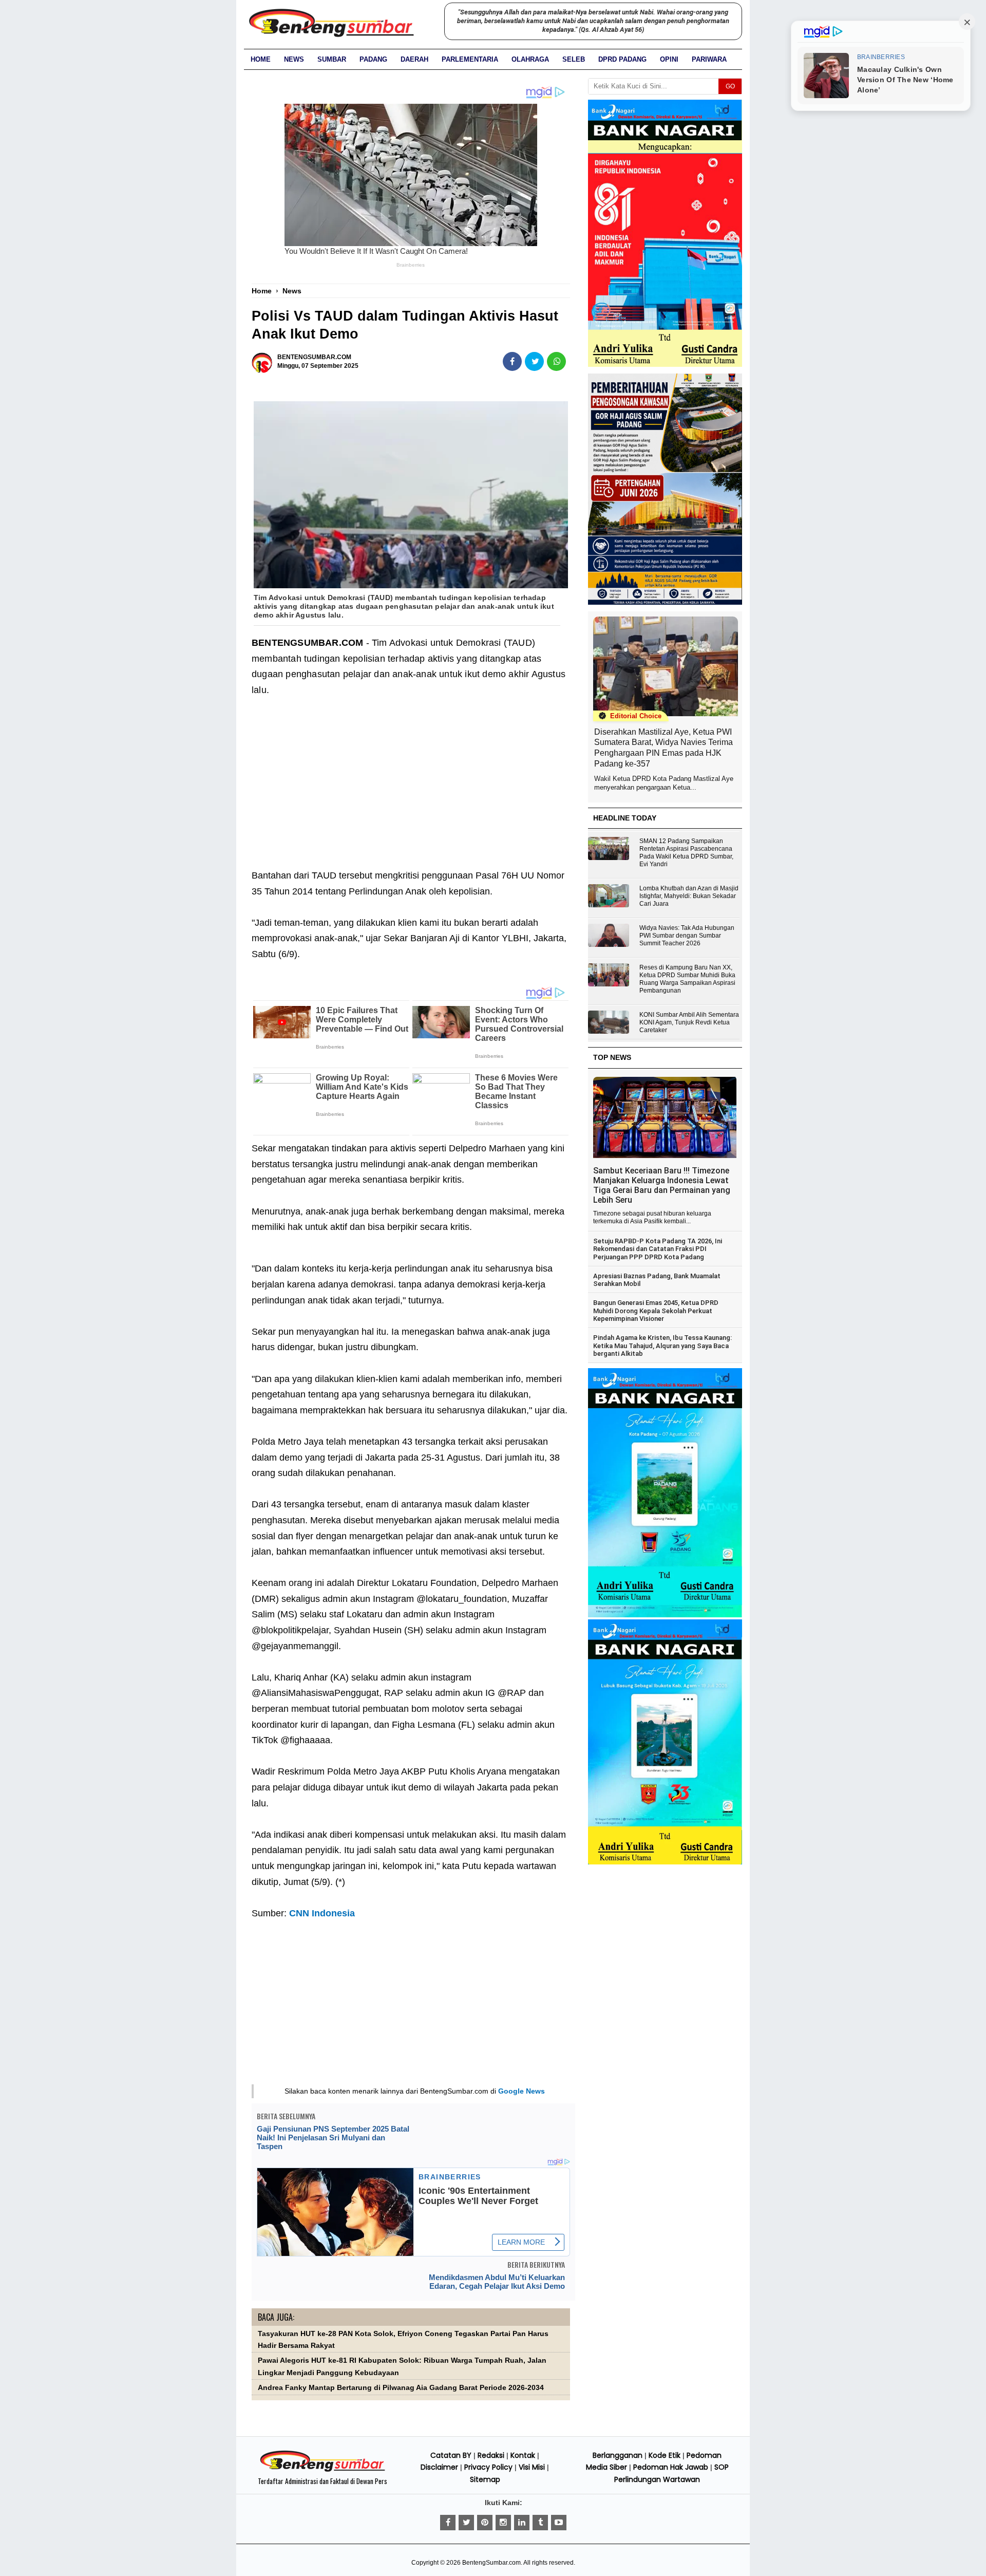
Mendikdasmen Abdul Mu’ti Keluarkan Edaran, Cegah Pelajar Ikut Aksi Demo (497, 2282)
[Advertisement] (411, 791)
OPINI (669, 59)
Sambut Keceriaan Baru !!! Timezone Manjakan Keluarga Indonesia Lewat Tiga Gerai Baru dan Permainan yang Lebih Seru (662, 1185)
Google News (522, 2091)
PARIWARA (709, 59)
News (294, 59)
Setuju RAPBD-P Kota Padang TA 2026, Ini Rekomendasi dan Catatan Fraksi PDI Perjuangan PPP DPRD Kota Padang (658, 1249)
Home (261, 59)
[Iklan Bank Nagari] (665, 1615)
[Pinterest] (485, 2523)
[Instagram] (503, 2523)
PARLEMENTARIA (470, 59)
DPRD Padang (622, 59)
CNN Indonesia (322, 1913)
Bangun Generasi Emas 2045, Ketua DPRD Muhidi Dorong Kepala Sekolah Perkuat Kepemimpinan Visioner (656, 1311)
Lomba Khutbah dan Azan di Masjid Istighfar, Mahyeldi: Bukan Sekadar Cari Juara (689, 896)
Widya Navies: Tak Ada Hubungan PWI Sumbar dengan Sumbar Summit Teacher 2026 (687, 936)
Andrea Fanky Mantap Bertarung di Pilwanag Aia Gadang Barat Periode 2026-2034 (401, 2388)
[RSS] (559, 2523)
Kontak (523, 2455)
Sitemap (485, 2479)
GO (730, 86)
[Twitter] (466, 2523)
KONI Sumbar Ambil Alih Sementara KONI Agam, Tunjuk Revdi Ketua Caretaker (689, 1022)
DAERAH (414, 59)
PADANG (373, 59)
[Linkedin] (522, 2523)
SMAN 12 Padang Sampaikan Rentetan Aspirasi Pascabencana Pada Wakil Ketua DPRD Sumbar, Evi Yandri (686, 853)
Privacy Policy (488, 2467)
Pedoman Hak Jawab (671, 2467)
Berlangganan (618, 2455)
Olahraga (530, 59)
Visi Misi (532, 2467)
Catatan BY (451, 2455)
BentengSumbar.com (491, 2563)
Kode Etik (665, 2455)
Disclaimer (439, 2467)
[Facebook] (448, 2523)
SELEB (574, 59)
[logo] (323, 2470)
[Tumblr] (540, 2523)
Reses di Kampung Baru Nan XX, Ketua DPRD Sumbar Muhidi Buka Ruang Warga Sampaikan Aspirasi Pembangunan (687, 979)
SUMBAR (332, 59)
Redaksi (491, 2455)
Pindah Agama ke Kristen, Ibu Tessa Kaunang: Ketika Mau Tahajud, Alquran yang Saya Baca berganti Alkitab (662, 1346)
